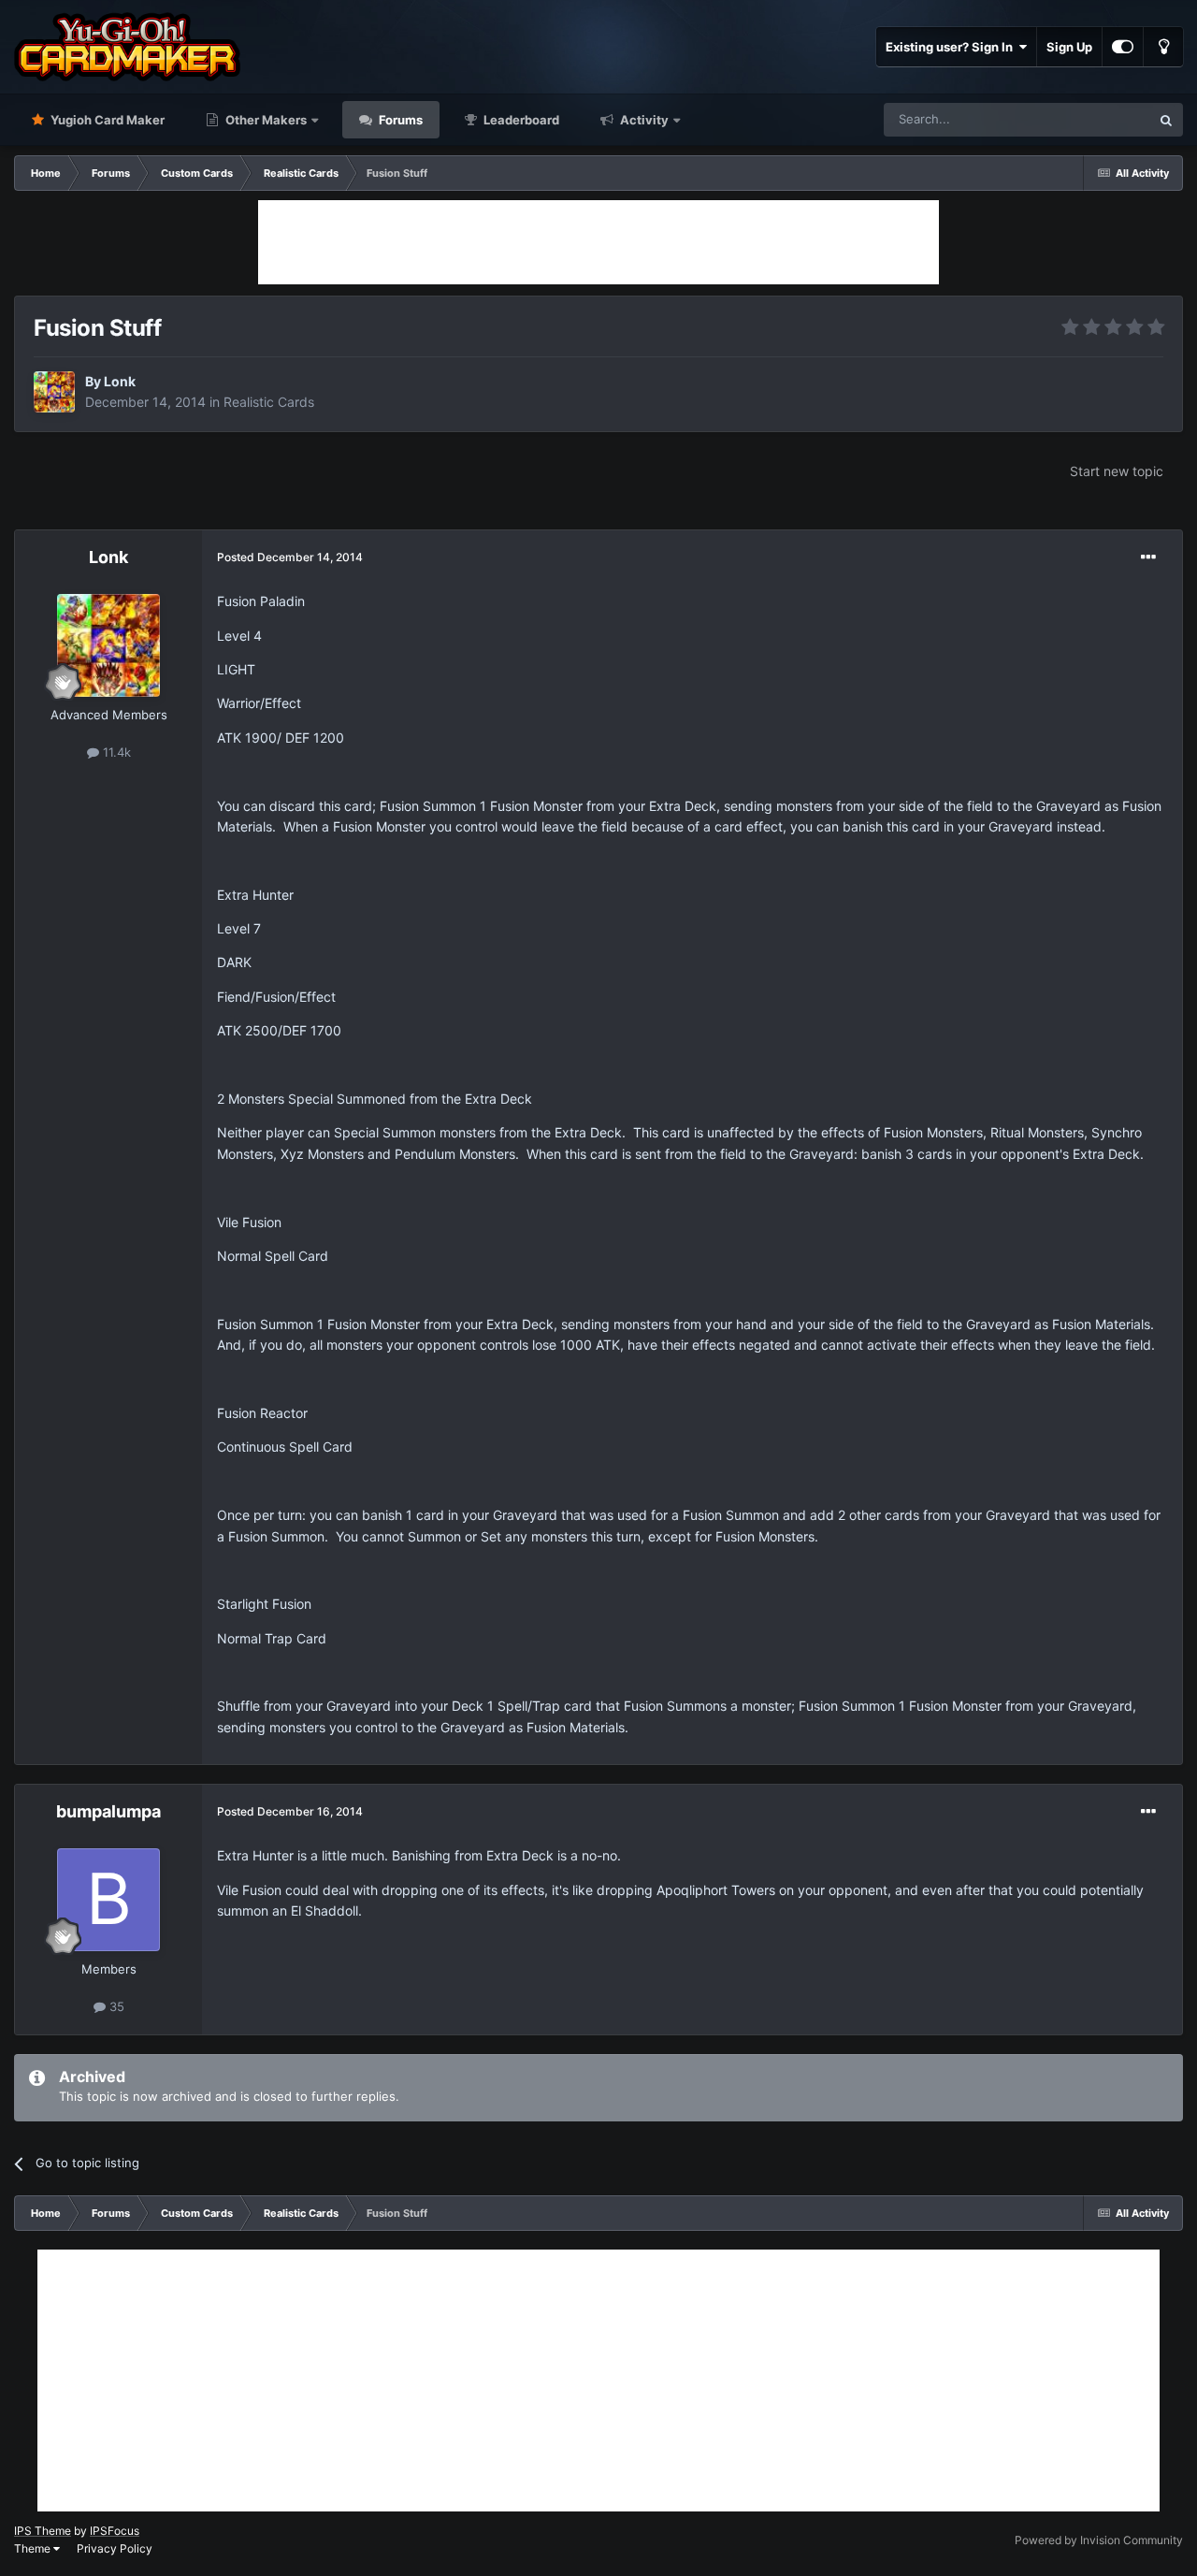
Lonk (120, 381)
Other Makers (265, 120)
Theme (34, 2548)
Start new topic (1117, 471)
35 (115, 2006)
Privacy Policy (115, 2548)
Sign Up (1069, 47)
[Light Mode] (1163, 47)
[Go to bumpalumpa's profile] (108, 1900)
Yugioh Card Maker (106, 120)
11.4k (115, 752)
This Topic (1097, 119)
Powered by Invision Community (1099, 2540)
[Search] (1166, 120)
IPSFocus (115, 2531)
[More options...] (1148, 557)
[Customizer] (1123, 47)
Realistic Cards (269, 402)
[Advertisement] (598, 242)
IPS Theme (43, 2531)
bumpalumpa (108, 1811)
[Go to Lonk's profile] (54, 392)
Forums (399, 120)
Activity (643, 120)
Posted (290, 557)
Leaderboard (520, 120)
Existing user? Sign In (952, 47)
